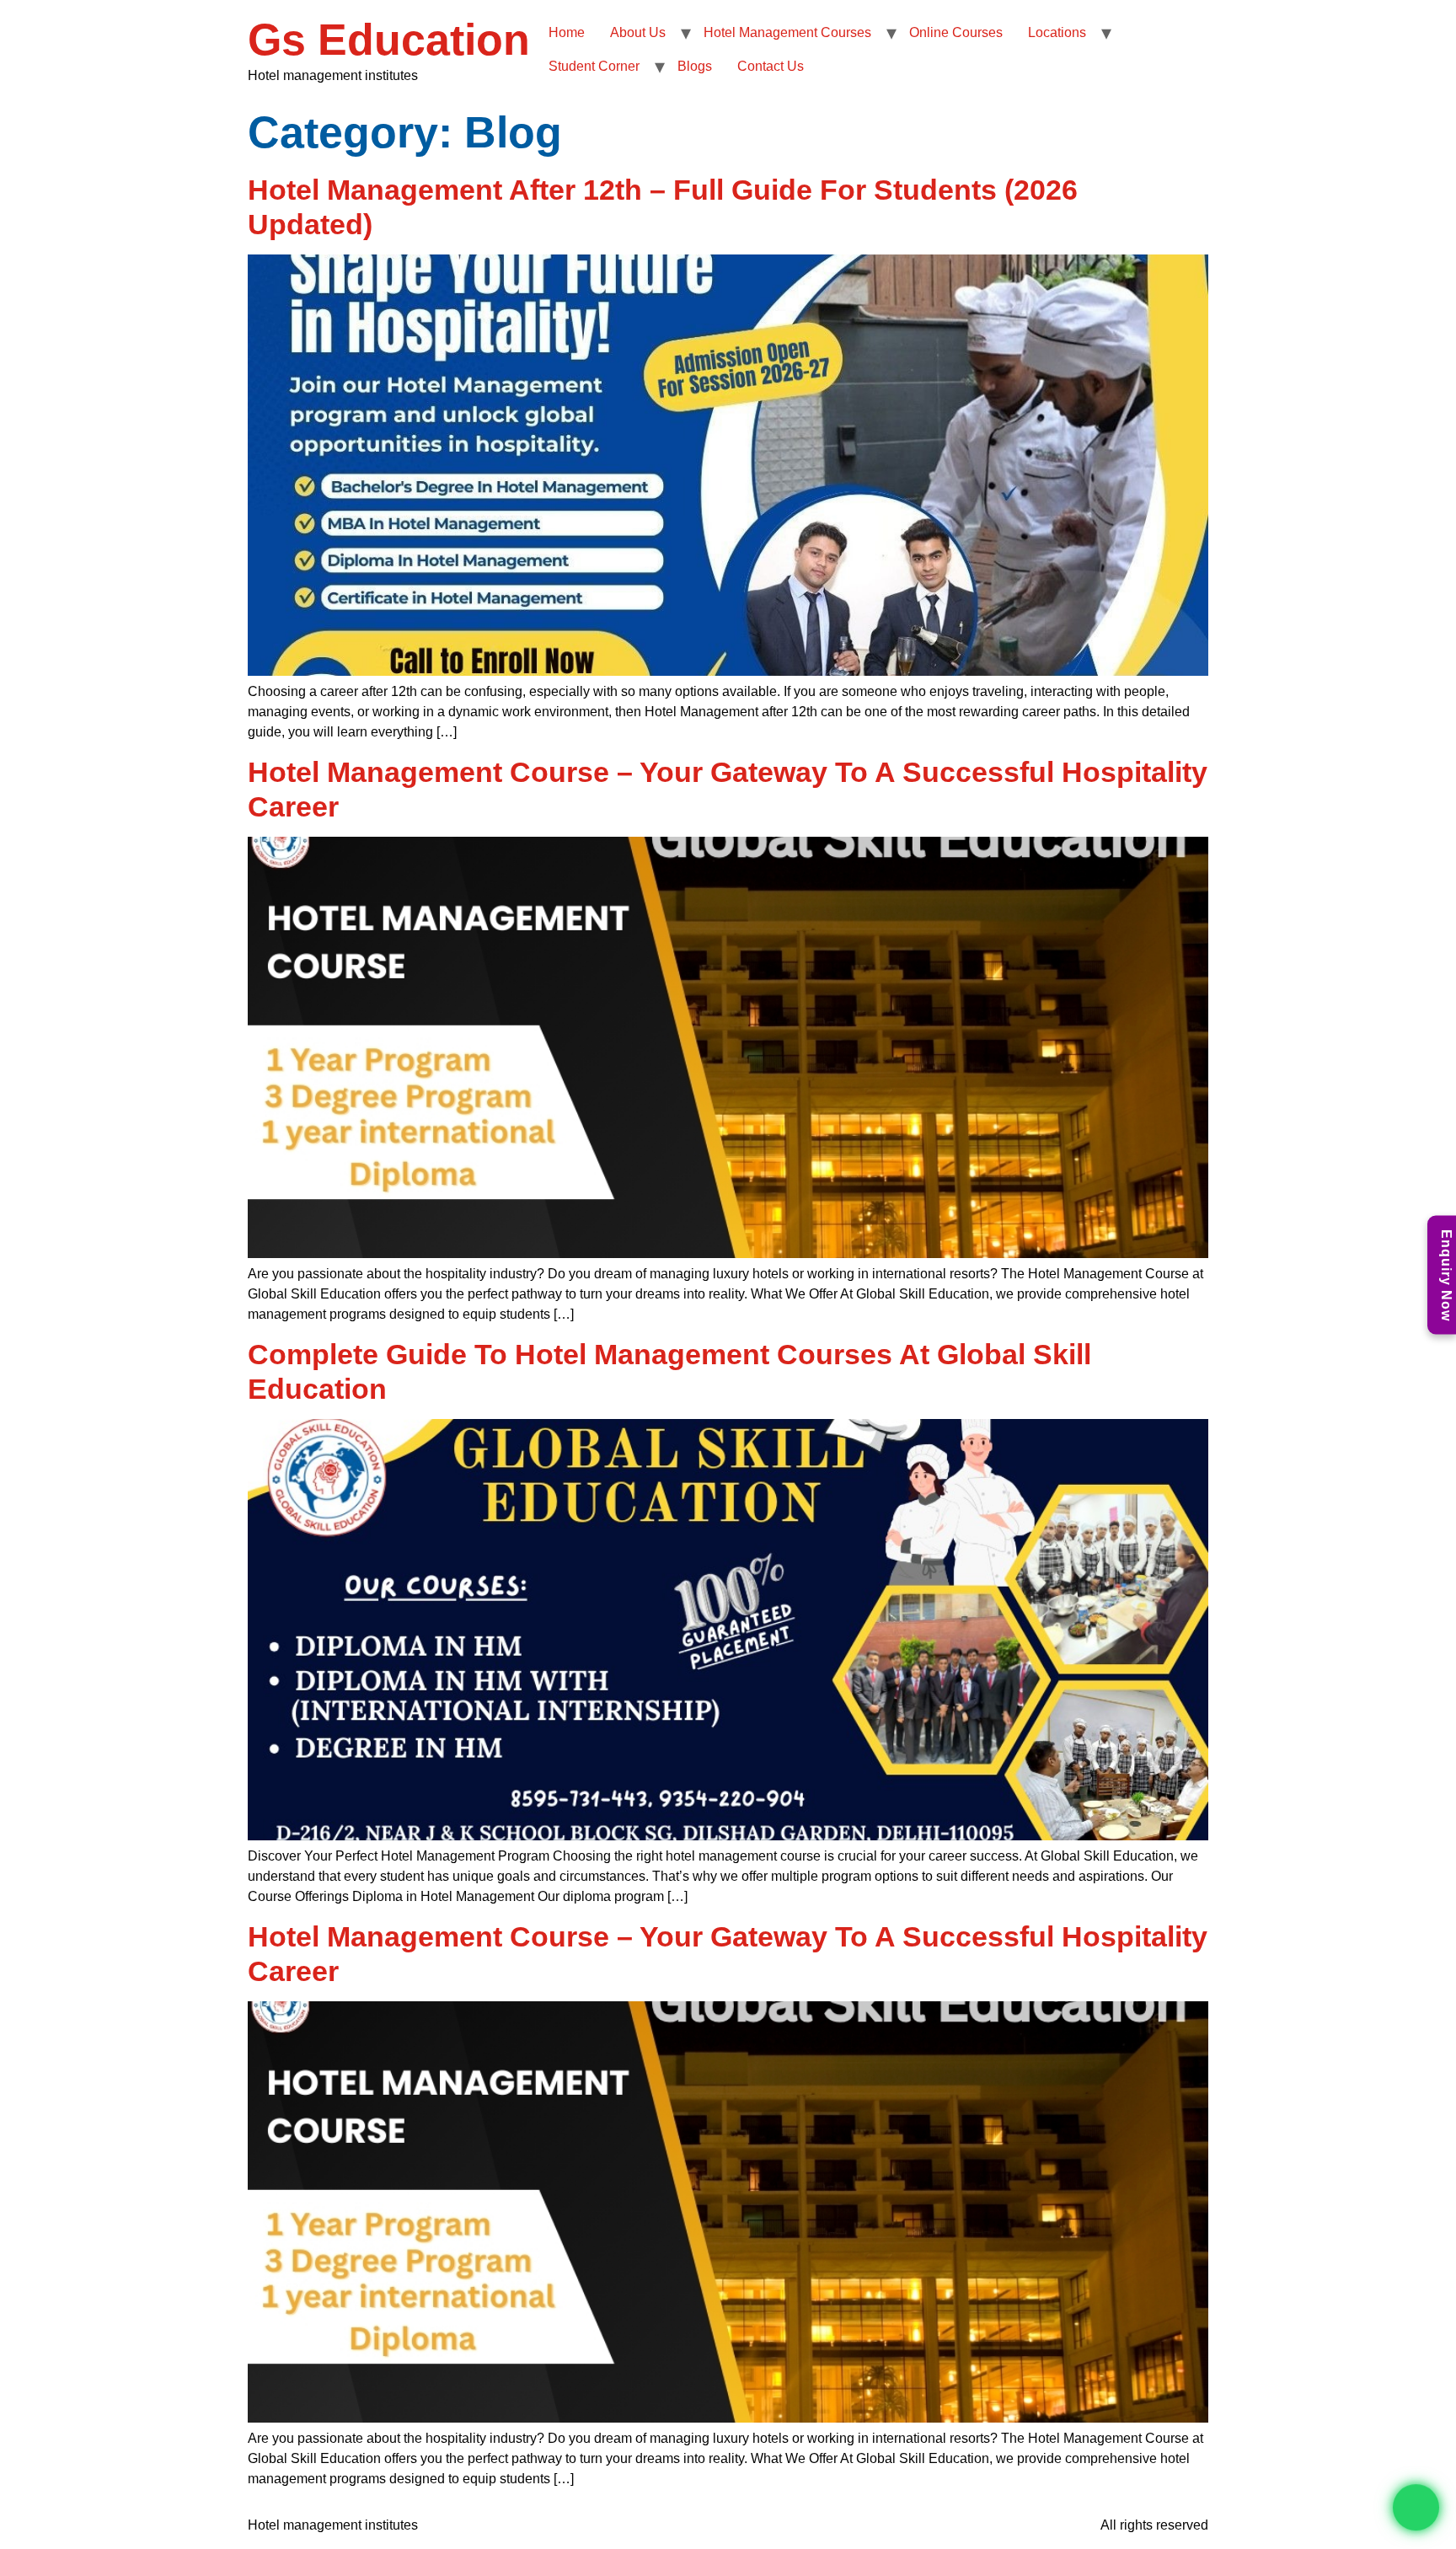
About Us (638, 32)
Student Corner (594, 66)
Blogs (695, 66)
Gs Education (389, 40)
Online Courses (956, 32)
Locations (1057, 32)
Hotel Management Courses (787, 32)
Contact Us (771, 66)
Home (567, 32)
